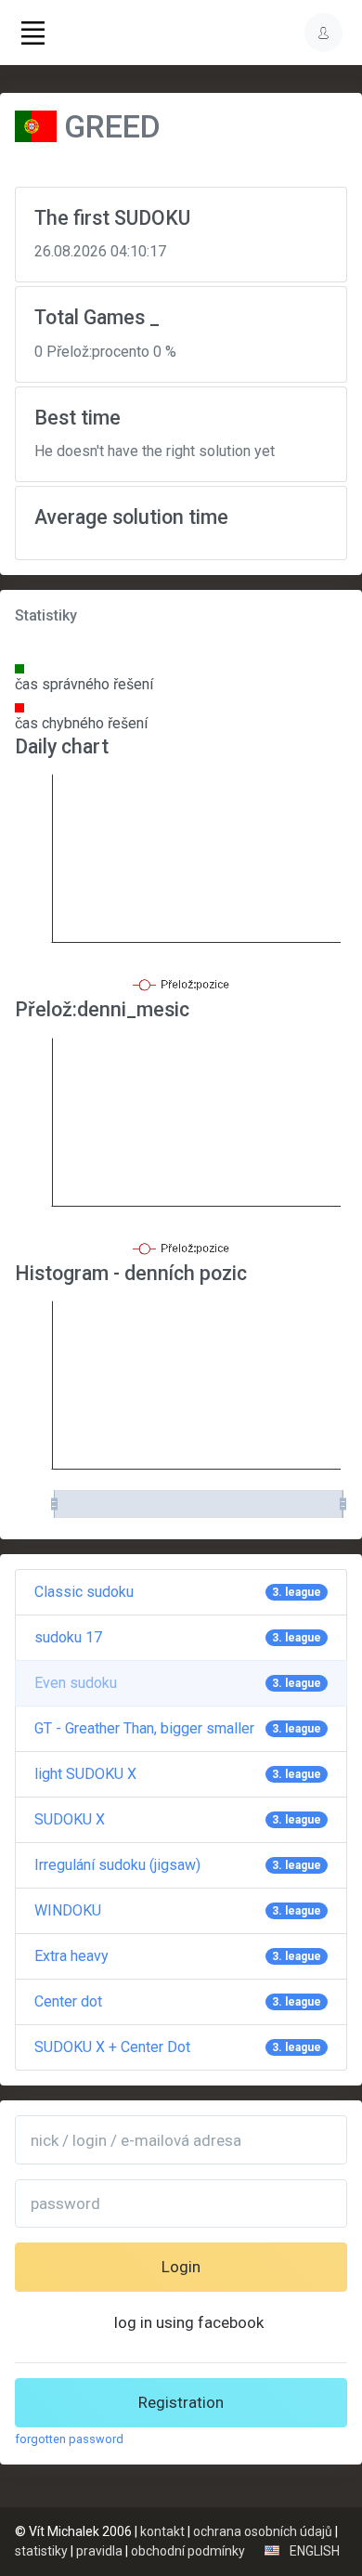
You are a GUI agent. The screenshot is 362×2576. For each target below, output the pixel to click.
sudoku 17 (178, 1637)
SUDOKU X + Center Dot (178, 2047)
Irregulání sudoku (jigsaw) (178, 1865)
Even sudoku (178, 1683)
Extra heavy (178, 1956)
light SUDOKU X (178, 1774)
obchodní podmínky (188, 2551)
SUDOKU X (178, 1819)
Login (181, 2267)
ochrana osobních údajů (263, 2531)
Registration (181, 2402)
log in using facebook (189, 2322)
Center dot (178, 2001)
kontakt (162, 2531)
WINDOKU (178, 1910)
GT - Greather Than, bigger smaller (178, 1728)
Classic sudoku (178, 1592)
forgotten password (69, 2439)
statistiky (41, 2551)
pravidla (99, 2551)
